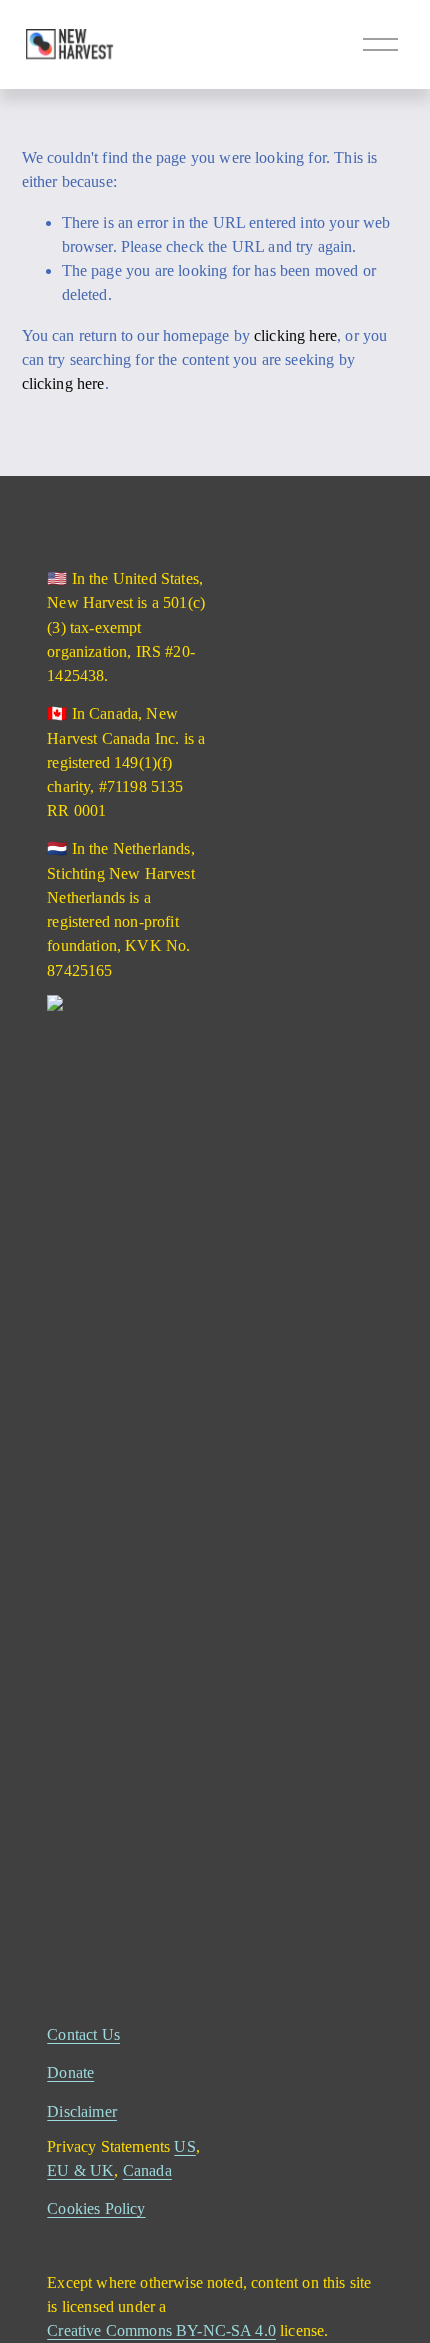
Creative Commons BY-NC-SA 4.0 (161, 2330)
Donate (70, 2072)
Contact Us (83, 2034)
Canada (147, 2170)
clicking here (295, 335)
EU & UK (80, 2170)
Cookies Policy (96, 2208)
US (184, 2146)
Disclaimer (82, 2111)
